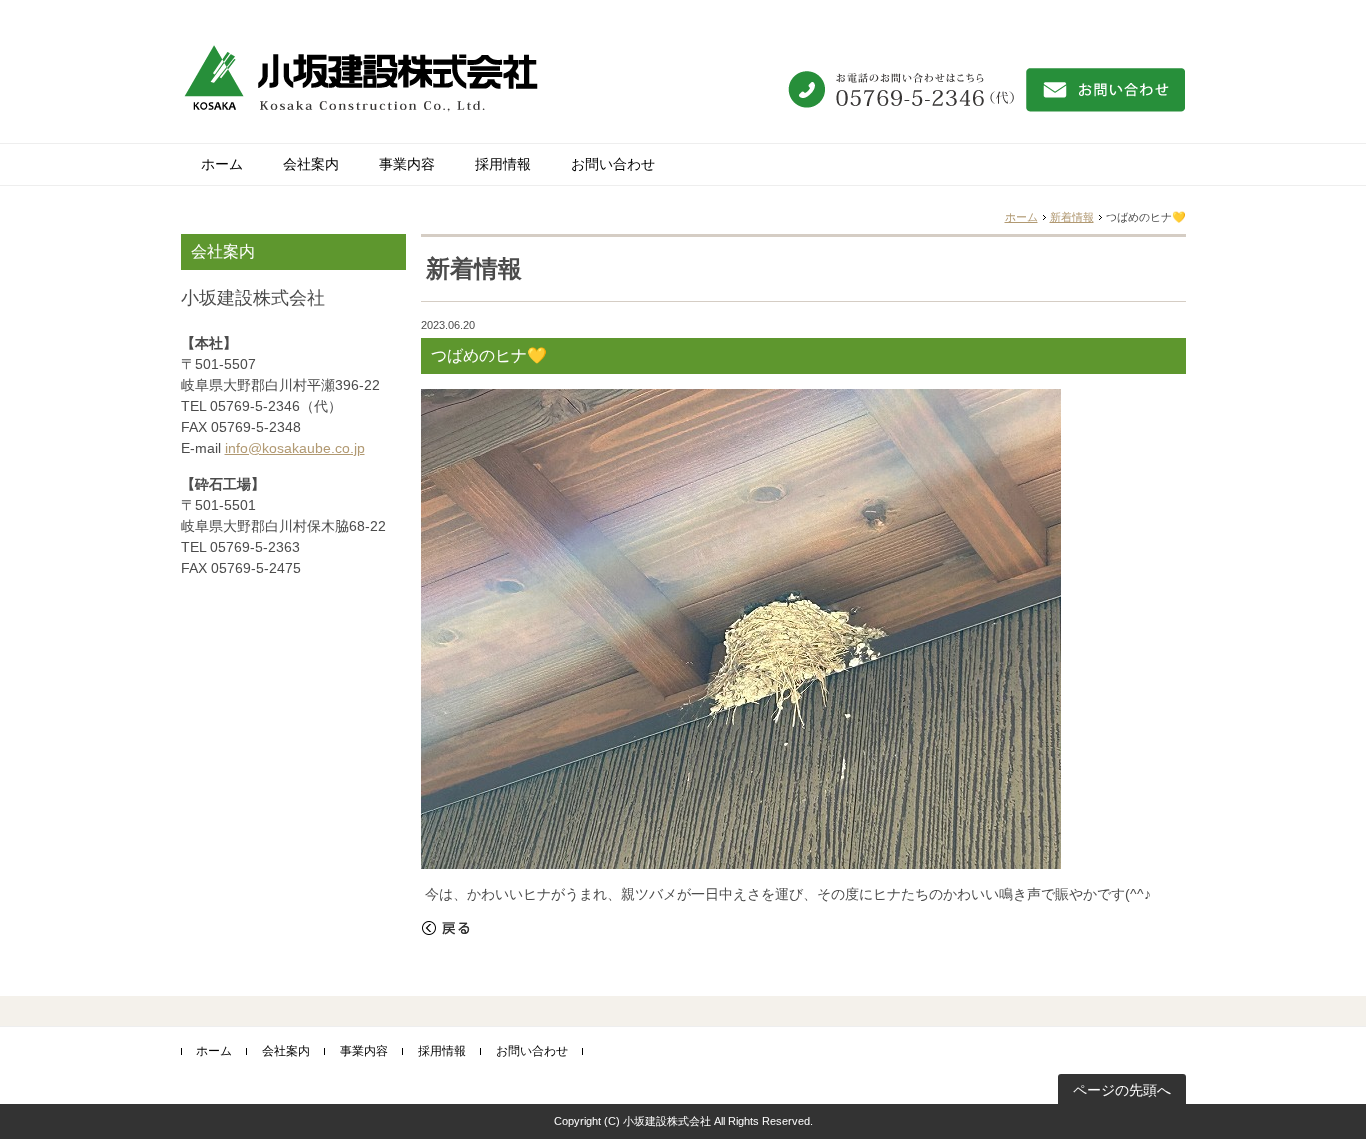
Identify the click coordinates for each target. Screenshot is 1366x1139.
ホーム (222, 164)
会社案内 (311, 164)
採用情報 (503, 164)
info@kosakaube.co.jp (295, 448)
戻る (446, 928)
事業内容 (407, 164)
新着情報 (1072, 217)
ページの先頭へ (1122, 1090)
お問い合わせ (613, 164)
